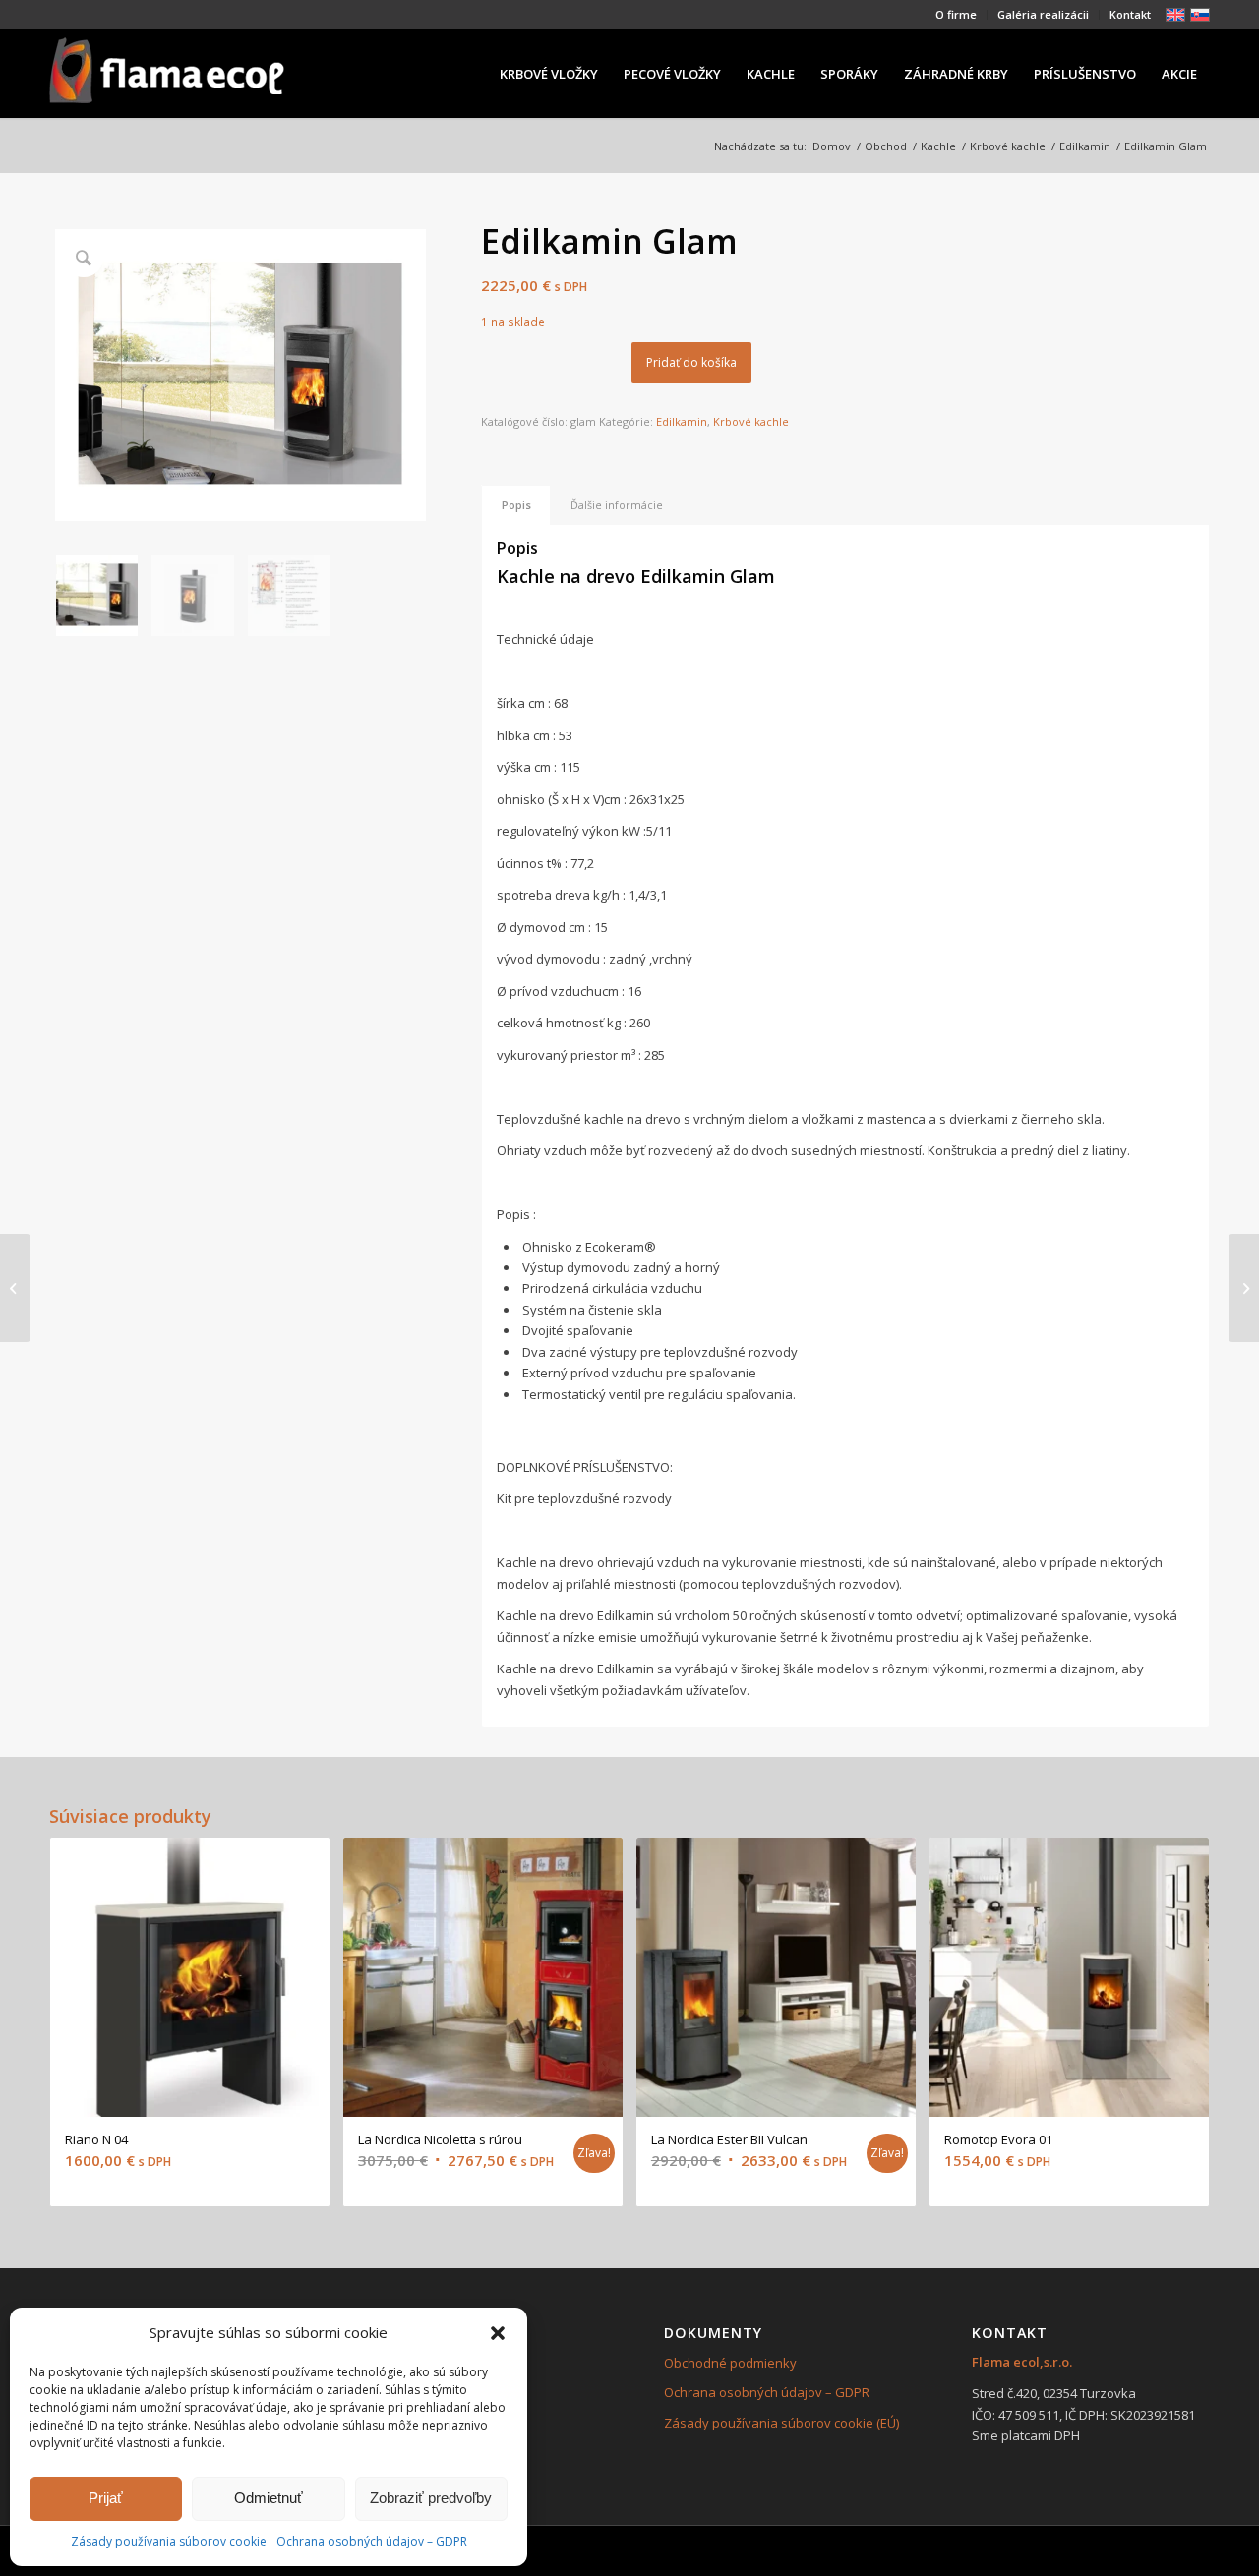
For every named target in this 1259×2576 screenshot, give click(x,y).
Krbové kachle (751, 421)
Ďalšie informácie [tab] (617, 505)
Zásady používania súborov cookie (169, 2541)
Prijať (106, 2498)
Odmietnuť (269, 2498)
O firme (956, 14)
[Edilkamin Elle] (15, 1288)
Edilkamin (682, 421)
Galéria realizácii (1043, 14)
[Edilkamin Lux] (1244, 1288)
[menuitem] (957, 15)
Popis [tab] (516, 505)
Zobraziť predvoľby (431, 2498)
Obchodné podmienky (730, 2363)
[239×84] (167, 74)
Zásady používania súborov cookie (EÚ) (781, 2423)
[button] (498, 2333)
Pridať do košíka (691, 362)
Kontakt (1130, 14)
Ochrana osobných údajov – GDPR (372, 2541)
